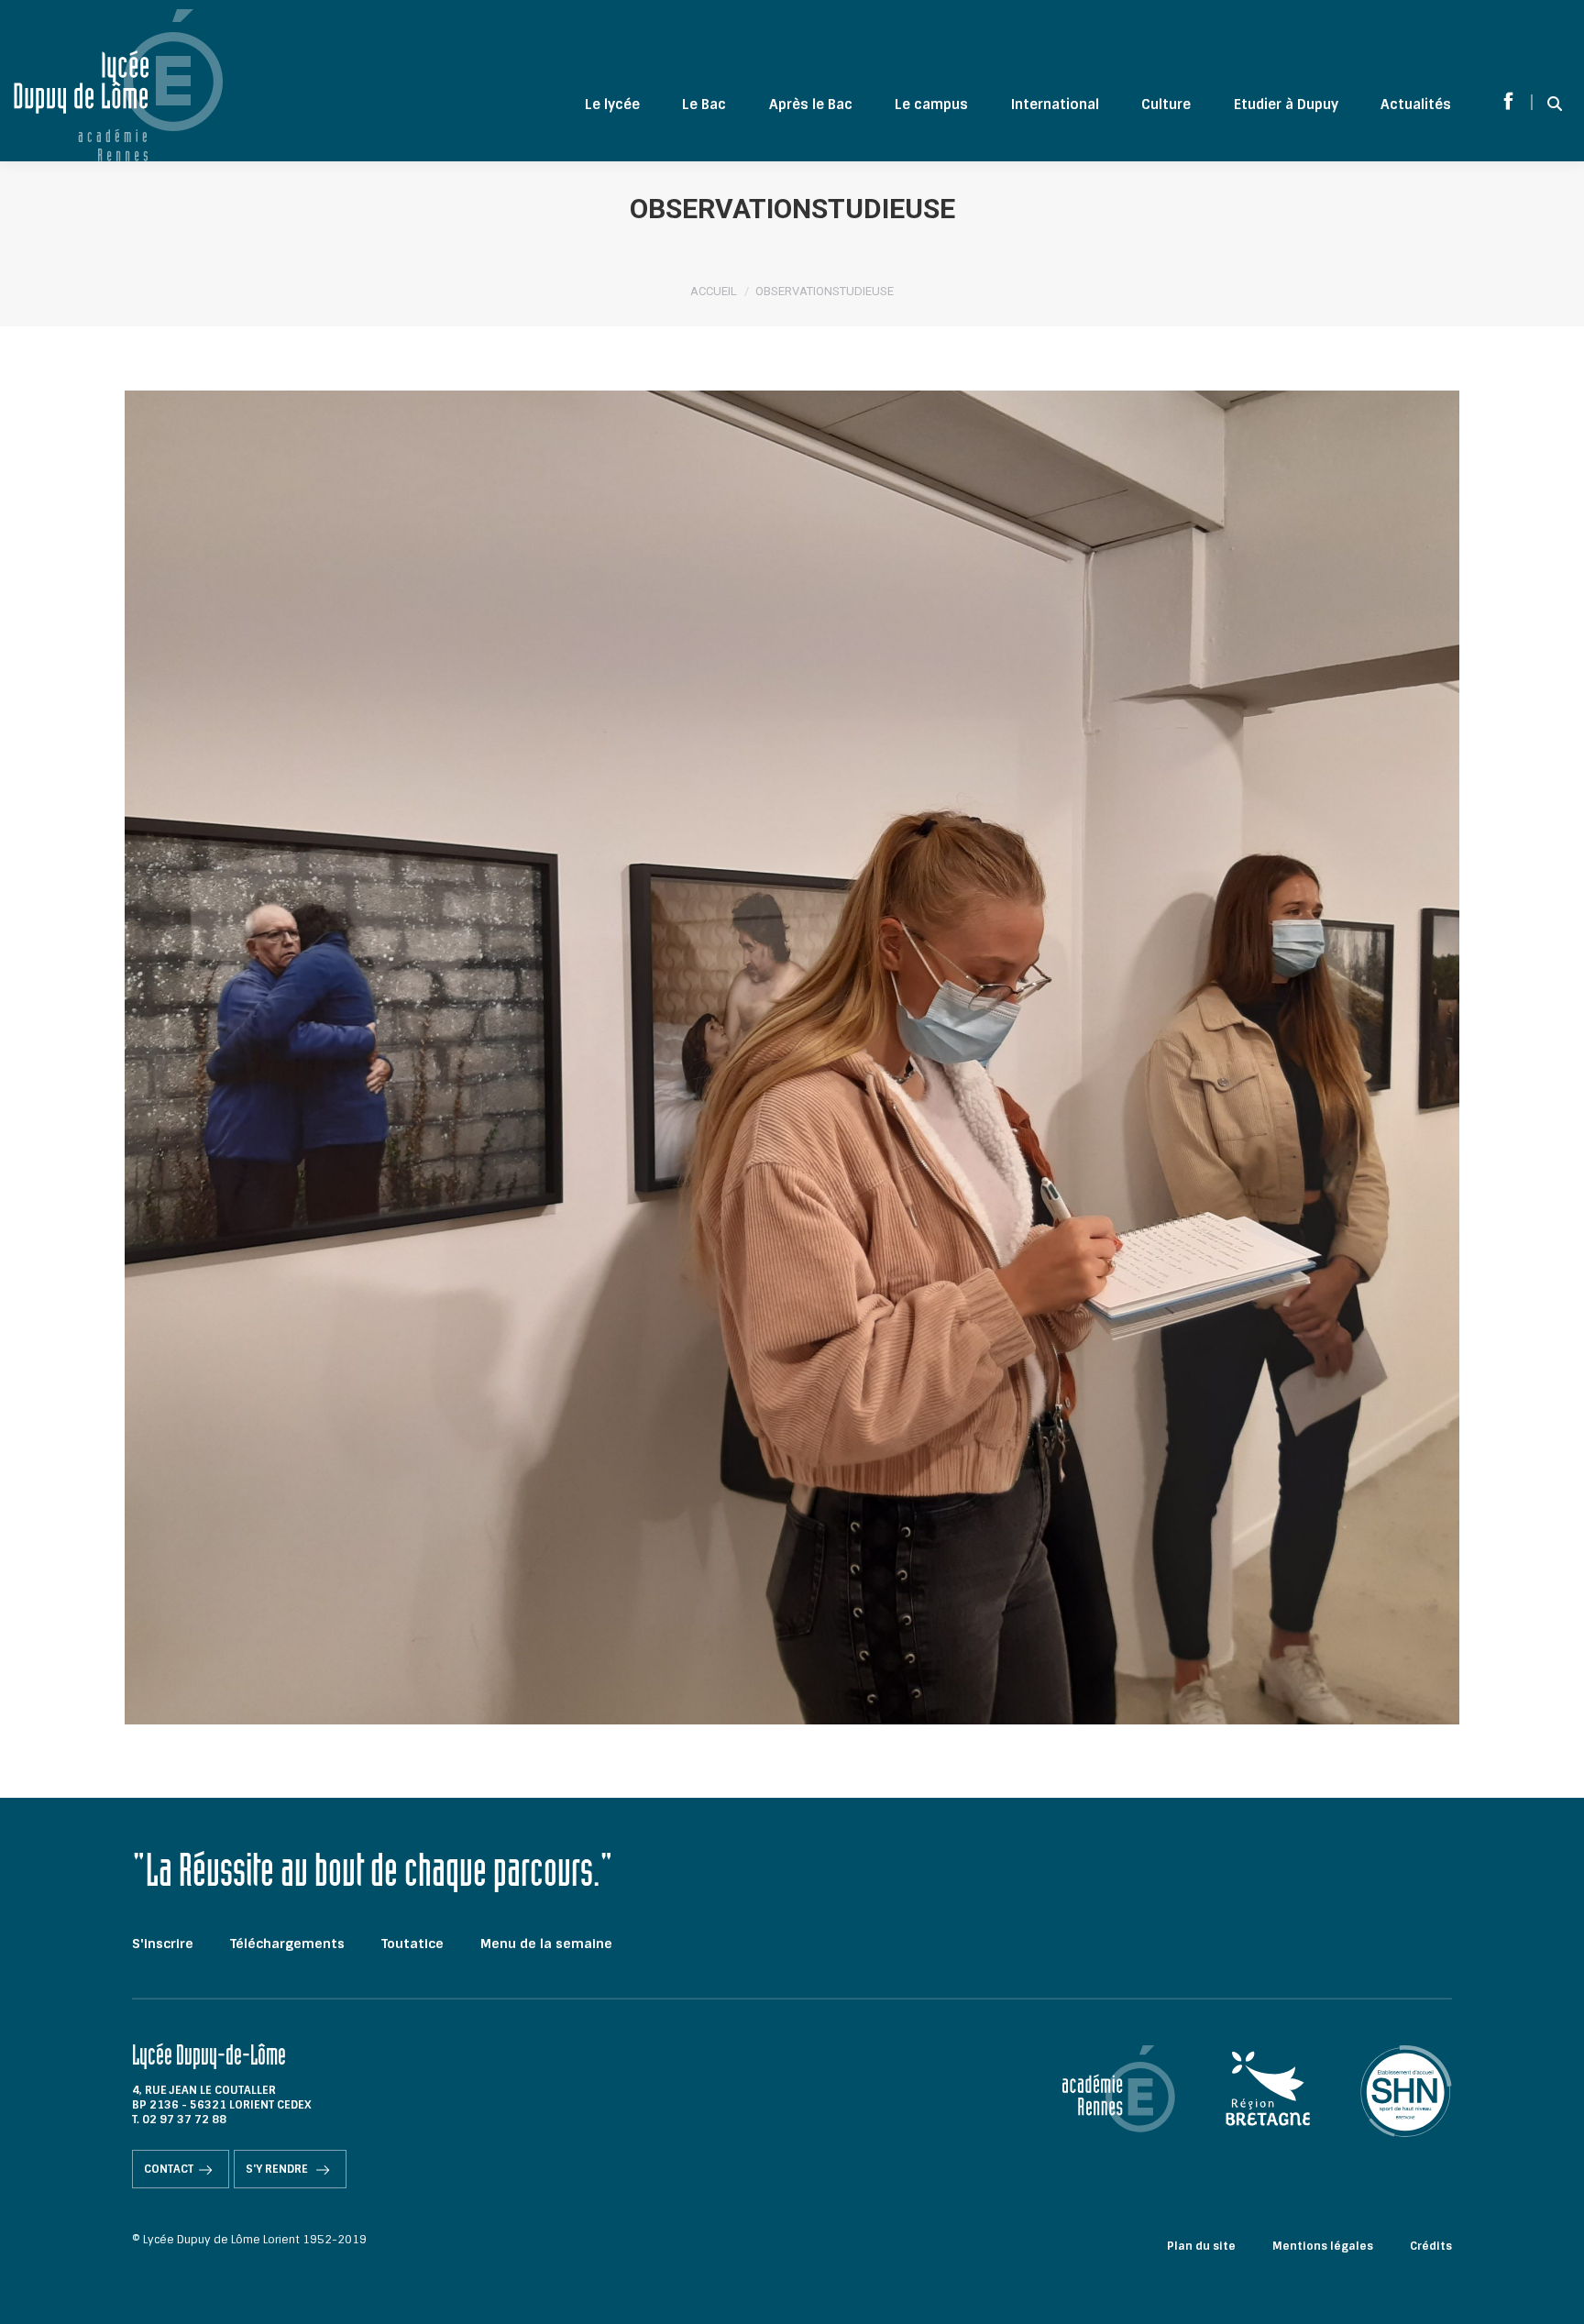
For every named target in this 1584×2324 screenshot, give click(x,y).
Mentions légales (1323, 2246)
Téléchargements (287, 1944)
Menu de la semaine (546, 1944)
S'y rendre (278, 2169)
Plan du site (1201, 2246)
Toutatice (412, 1944)
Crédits (1431, 2246)
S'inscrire (163, 1944)
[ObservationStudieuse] (792, 1057)
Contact (169, 2169)
